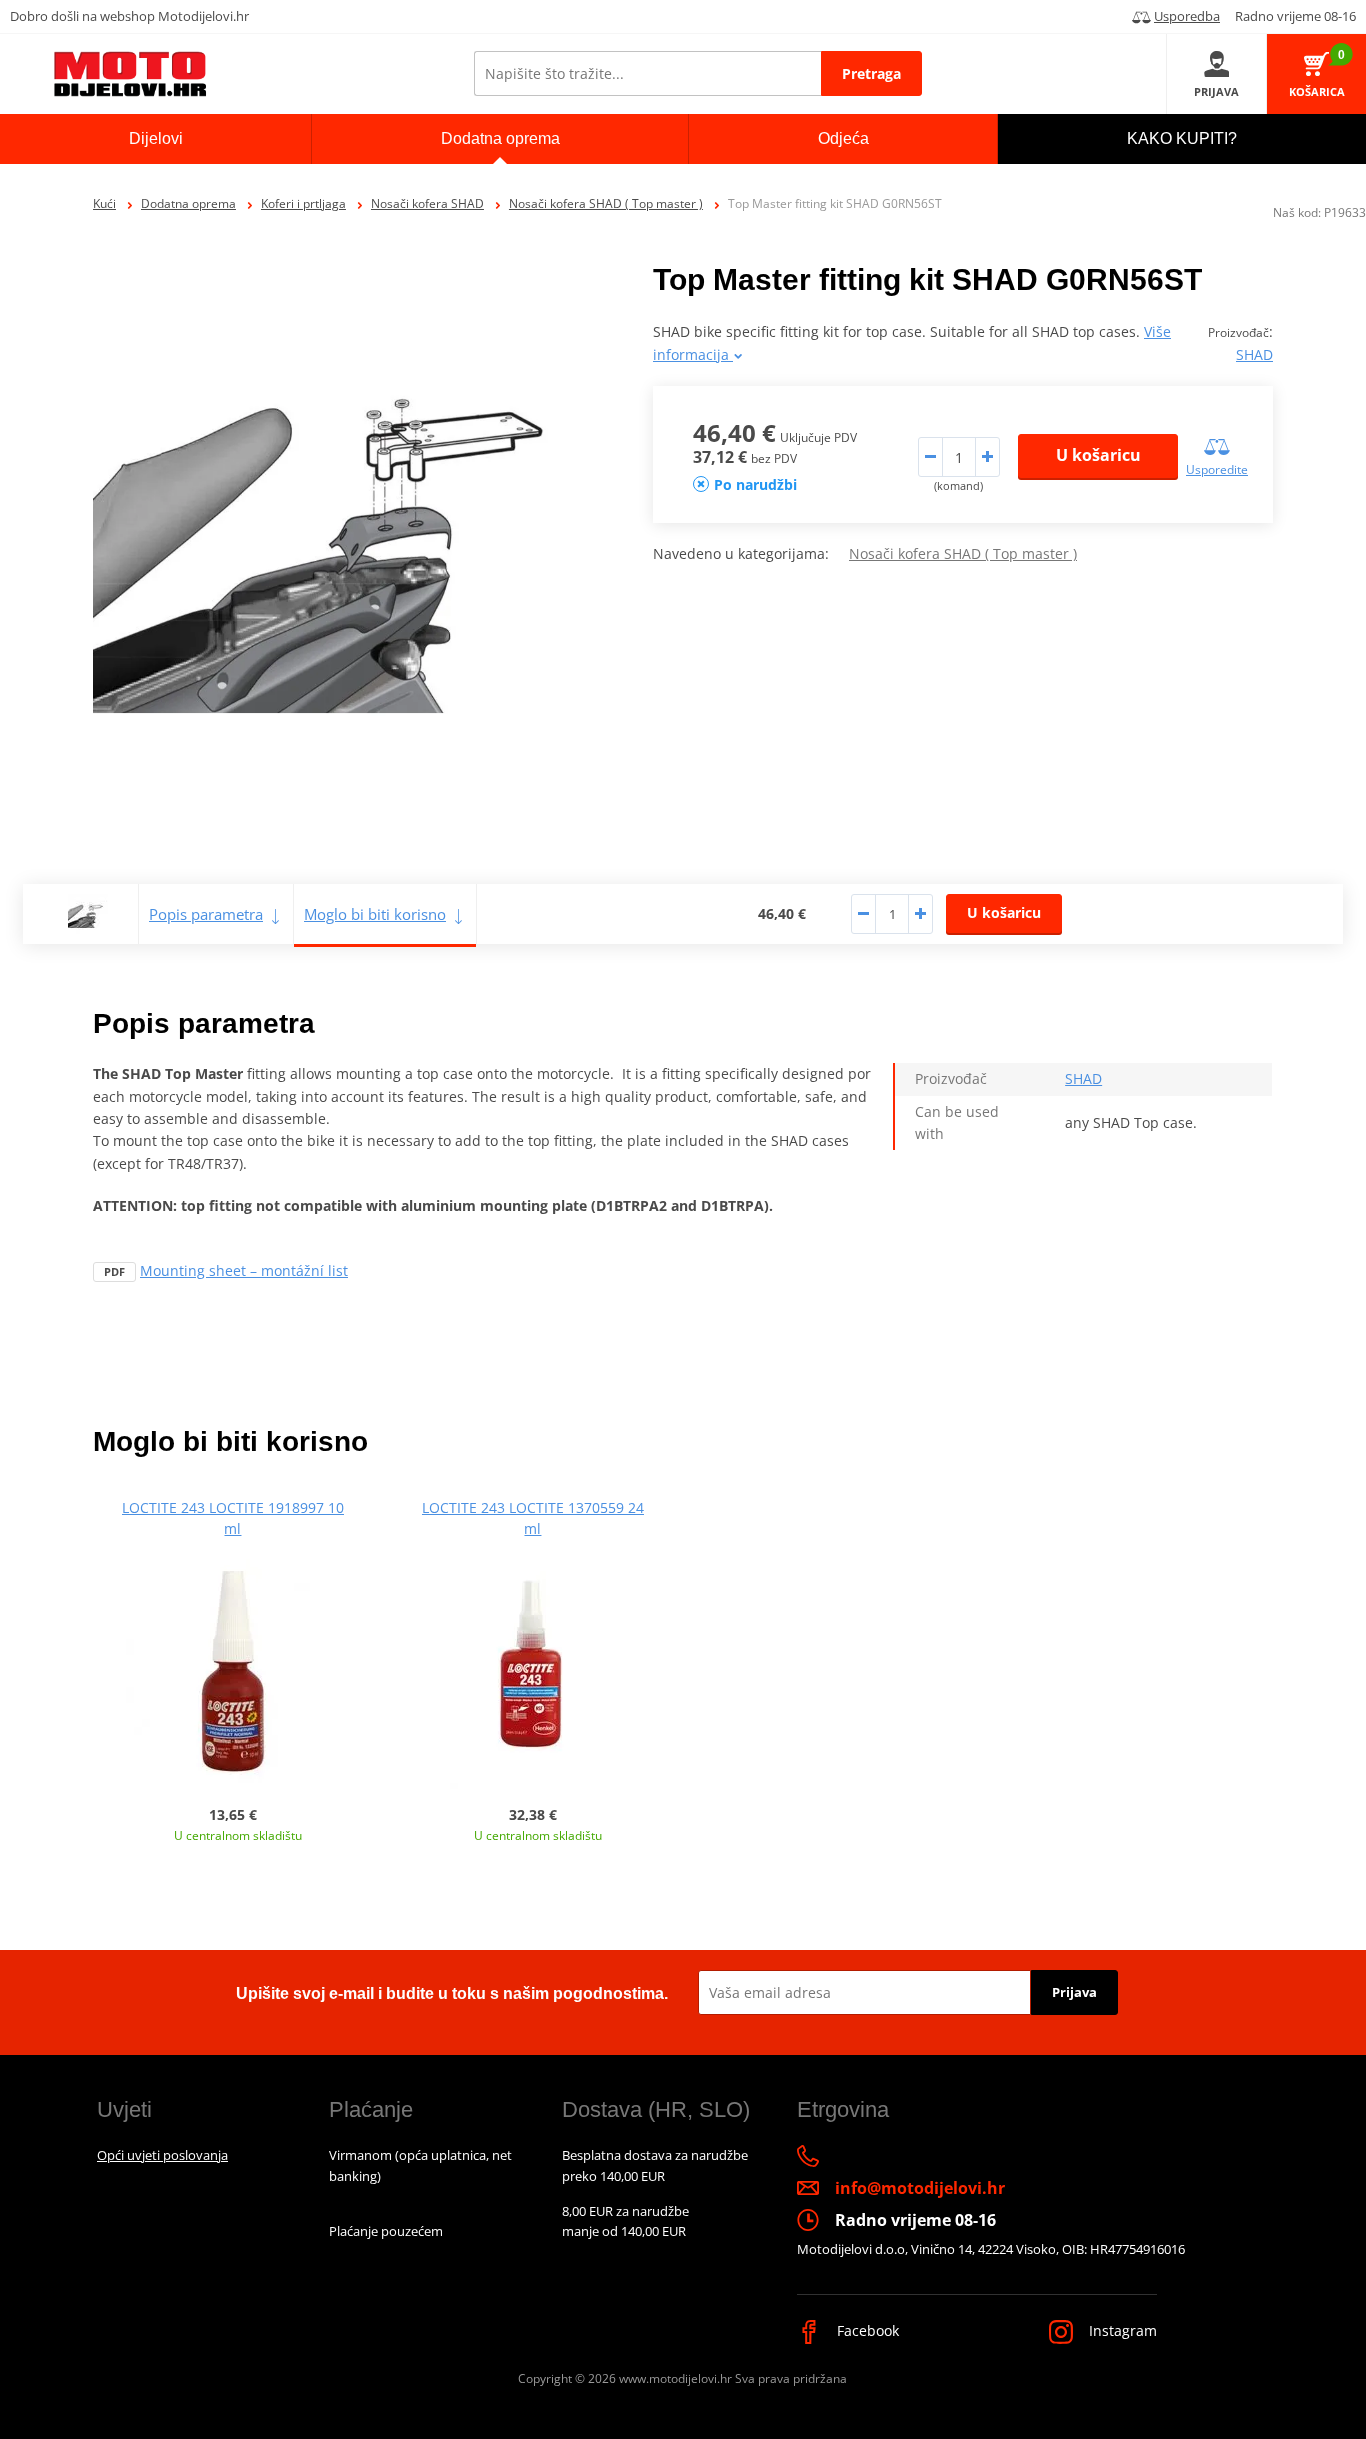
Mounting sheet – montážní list (244, 1270)
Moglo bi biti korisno (375, 914)
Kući (104, 203)
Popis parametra (206, 914)
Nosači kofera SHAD (427, 203)
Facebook (866, 2330)
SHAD (1254, 354)
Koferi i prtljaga (303, 203)
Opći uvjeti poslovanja (162, 2155)
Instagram (1121, 2330)
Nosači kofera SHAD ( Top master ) (606, 203)
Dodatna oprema (188, 203)
